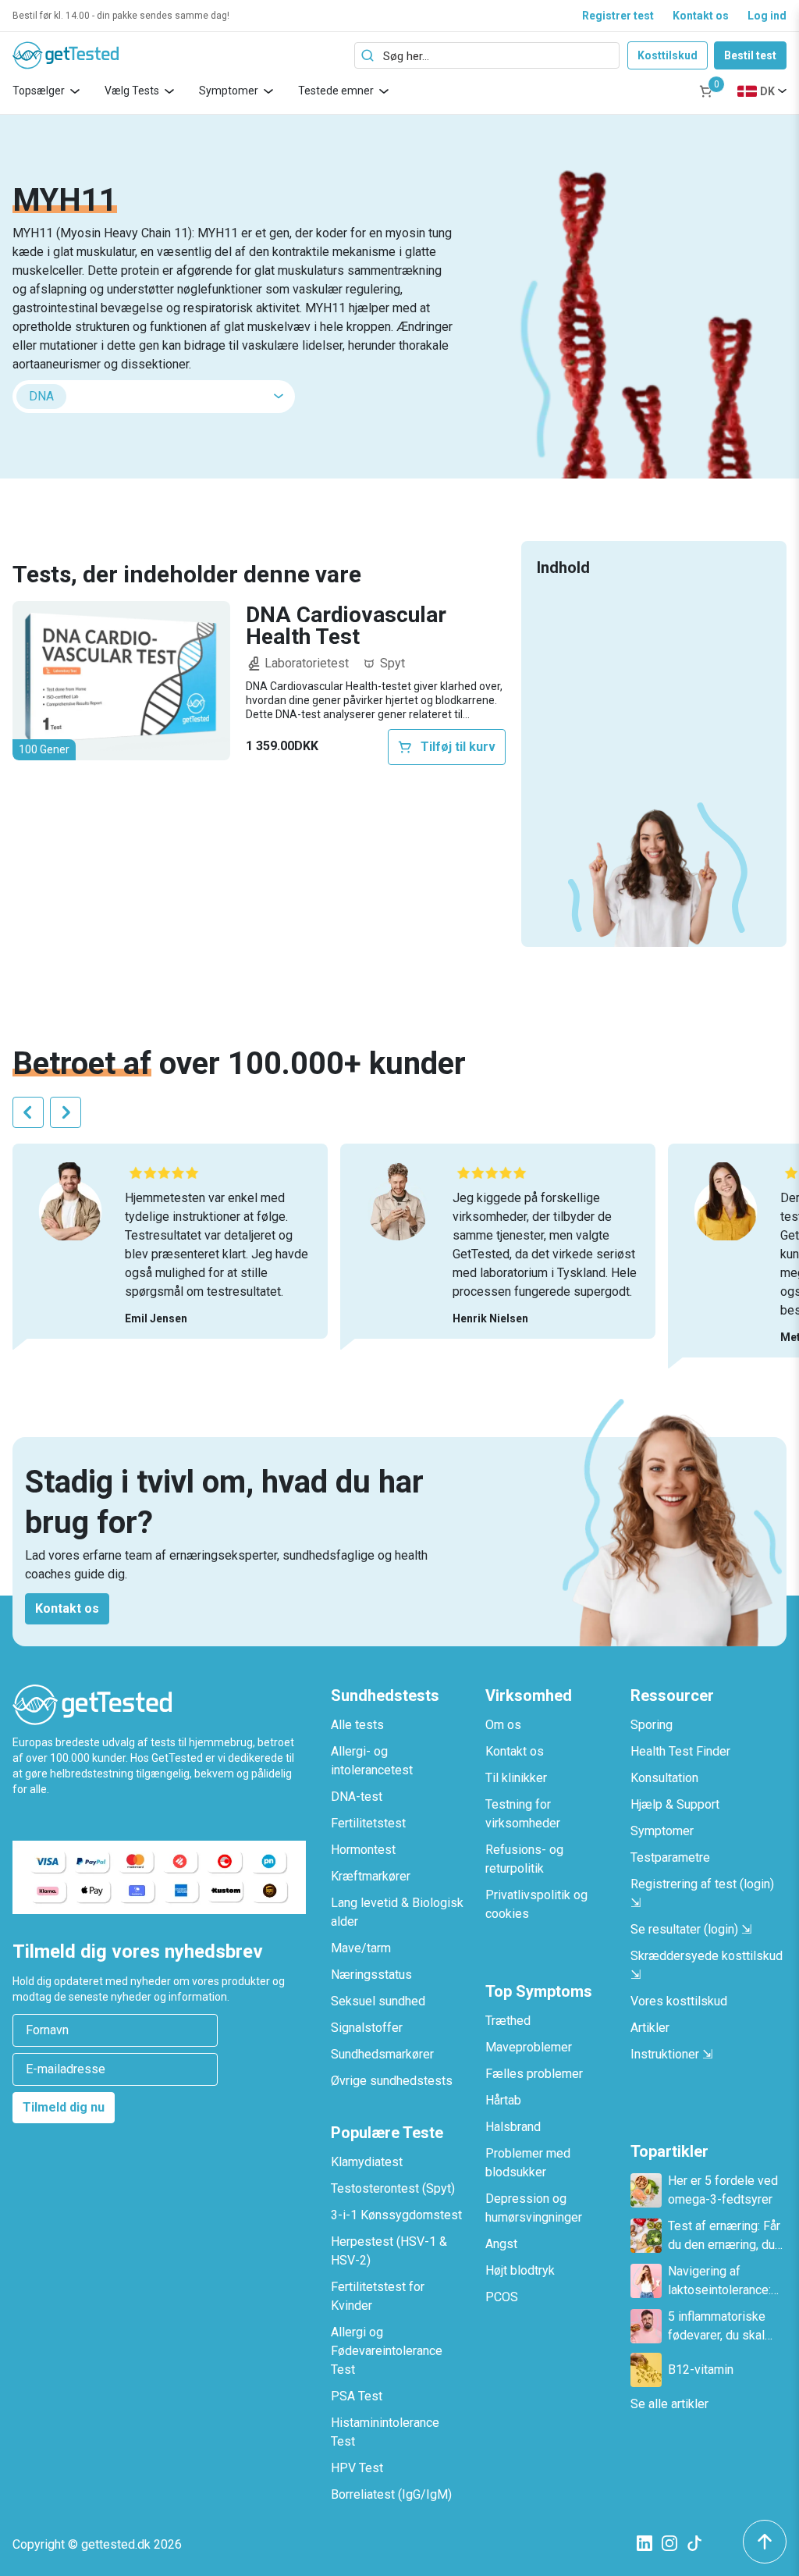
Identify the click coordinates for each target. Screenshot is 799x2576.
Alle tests (357, 1725)
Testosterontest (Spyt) (393, 2188)
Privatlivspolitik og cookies (536, 1904)
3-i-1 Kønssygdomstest (396, 2215)
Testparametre (670, 1857)
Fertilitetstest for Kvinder (378, 2296)
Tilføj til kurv (458, 747)
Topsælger (39, 91)
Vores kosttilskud (679, 2001)
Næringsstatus (371, 1975)
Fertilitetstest (368, 1823)
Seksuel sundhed (378, 2001)
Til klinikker (516, 1778)
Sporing (652, 1725)
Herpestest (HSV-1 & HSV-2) (389, 2251)
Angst (501, 2244)
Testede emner (336, 91)
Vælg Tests (132, 91)
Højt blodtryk (520, 2270)
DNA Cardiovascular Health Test (346, 626)
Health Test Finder (680, 1751)
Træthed (508, 2021)
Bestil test (750, 55)
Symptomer (229, 91)
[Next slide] (66, 1112)
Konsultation (664, 1778)
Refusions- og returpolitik (524, 1859)
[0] (706, 91)
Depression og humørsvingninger (534, 2208)
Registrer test (618, 16)
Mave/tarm (361, 1948)
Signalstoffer (367, 2028)
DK (767, 91)
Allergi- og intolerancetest (372, 1761)
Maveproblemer (529, 2047)
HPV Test (357, 2468)
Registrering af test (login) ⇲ (702, 1893)
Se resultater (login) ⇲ (691, 1929)
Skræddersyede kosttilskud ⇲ (707, 1965)
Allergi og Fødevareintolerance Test (387, 2351)
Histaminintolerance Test (385, 2432)
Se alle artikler (669, 2404)
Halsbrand (513, 2127)
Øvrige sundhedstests (392, 2081)
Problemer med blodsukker (528, 2163)
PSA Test (357, 2396)
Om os (503, 1725)
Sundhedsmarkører (382, 2054)
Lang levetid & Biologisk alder (397, 1912)
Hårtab (503, 2100)
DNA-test (357, 1797)
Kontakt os (701, 16)
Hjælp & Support (675, 1804)
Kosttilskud (668, 55)
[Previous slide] (28, 1112)
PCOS (502, 2297)
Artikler (650, 2028)
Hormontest (363, 1850)
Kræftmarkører (371, 1876)
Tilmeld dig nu (64, 2107)
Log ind (767, 16)
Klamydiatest (367, 2162)
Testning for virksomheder (523, 1814)
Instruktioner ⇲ (671, 2054)
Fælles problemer (534, 2074)
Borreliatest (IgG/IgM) (391, 2494)
